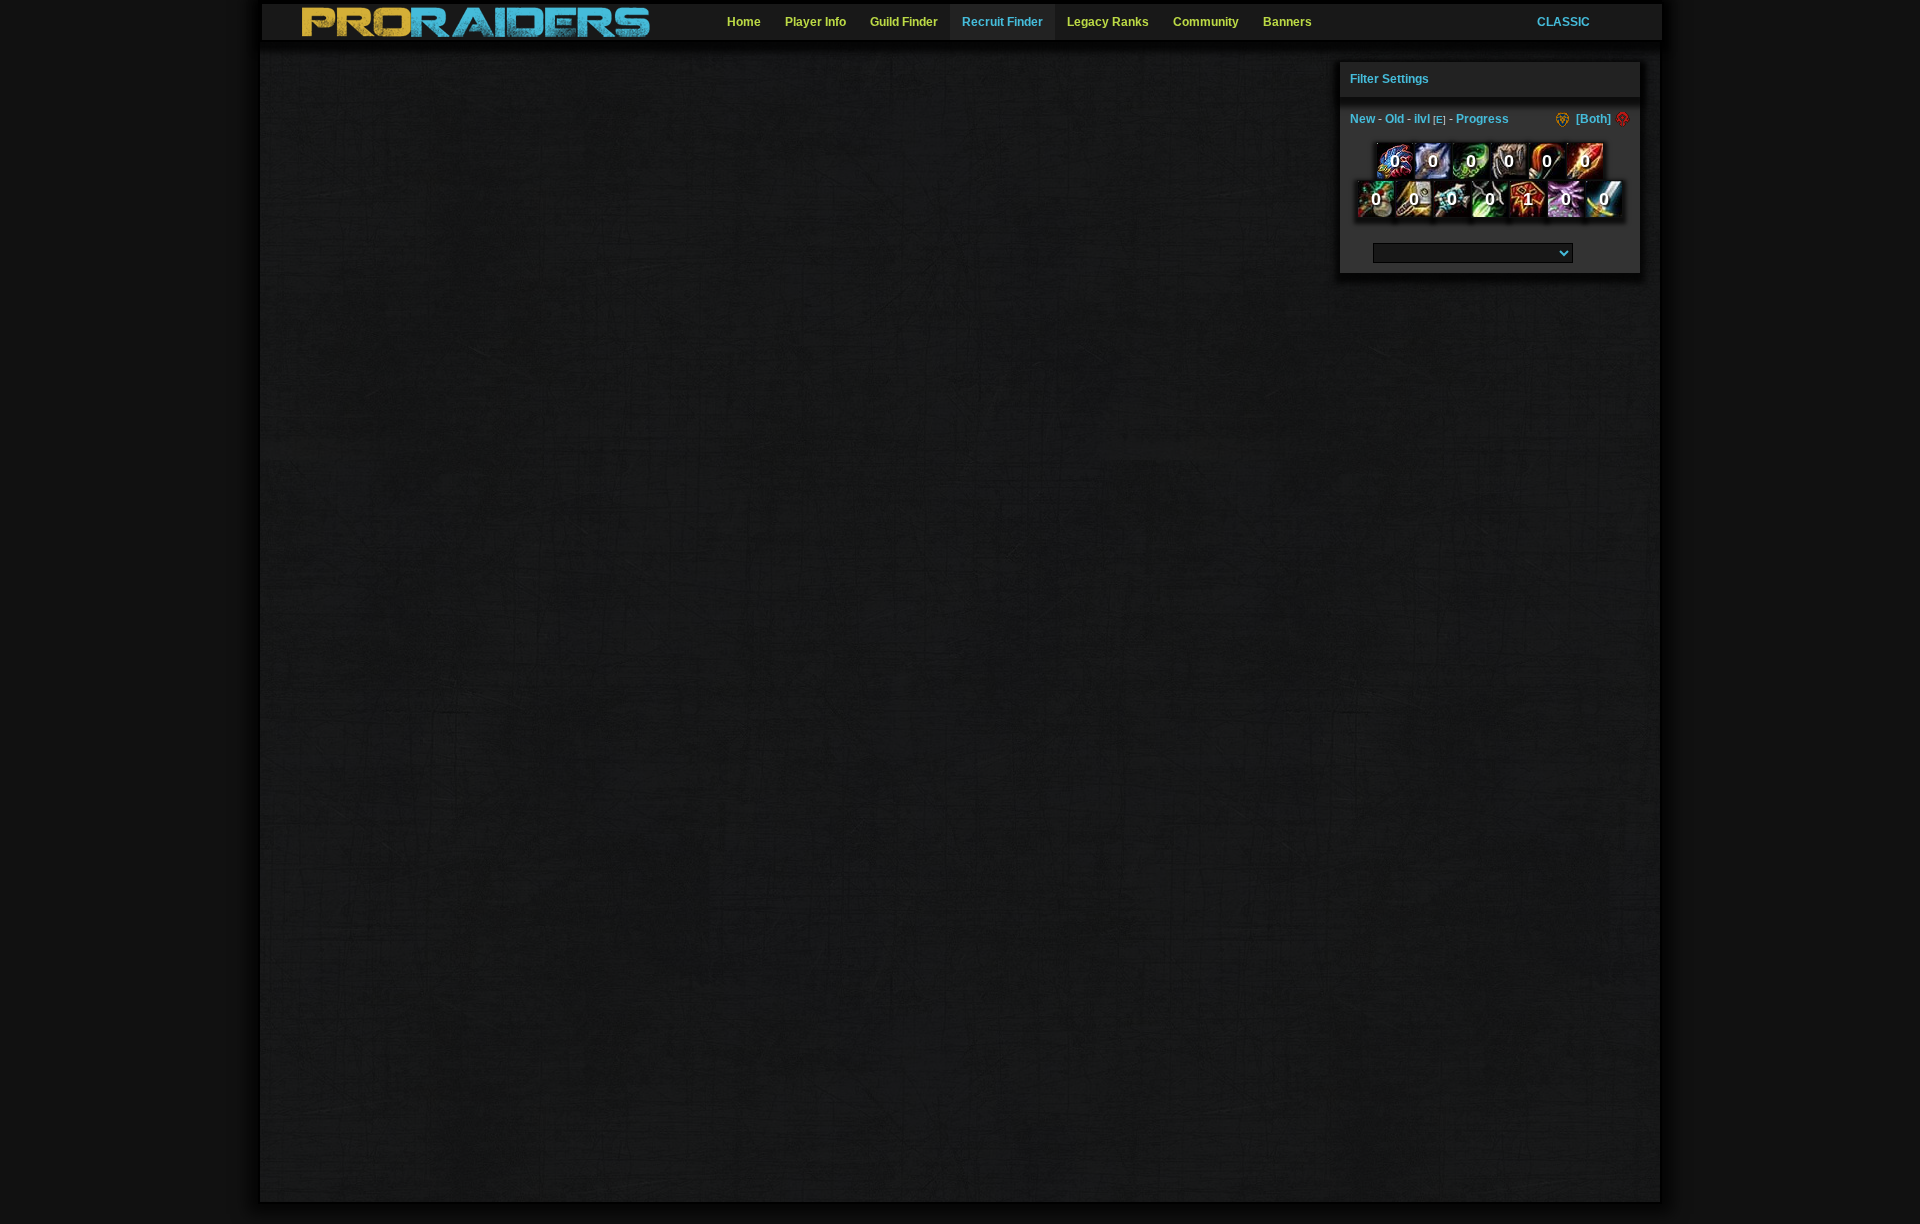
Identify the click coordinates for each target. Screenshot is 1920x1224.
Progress (1482, 119)
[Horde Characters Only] (1620, 119)
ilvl (1422, 119)
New (1362, 119)
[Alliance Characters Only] (1564, 119)
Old (1394, 119)
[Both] (1593, 119)
